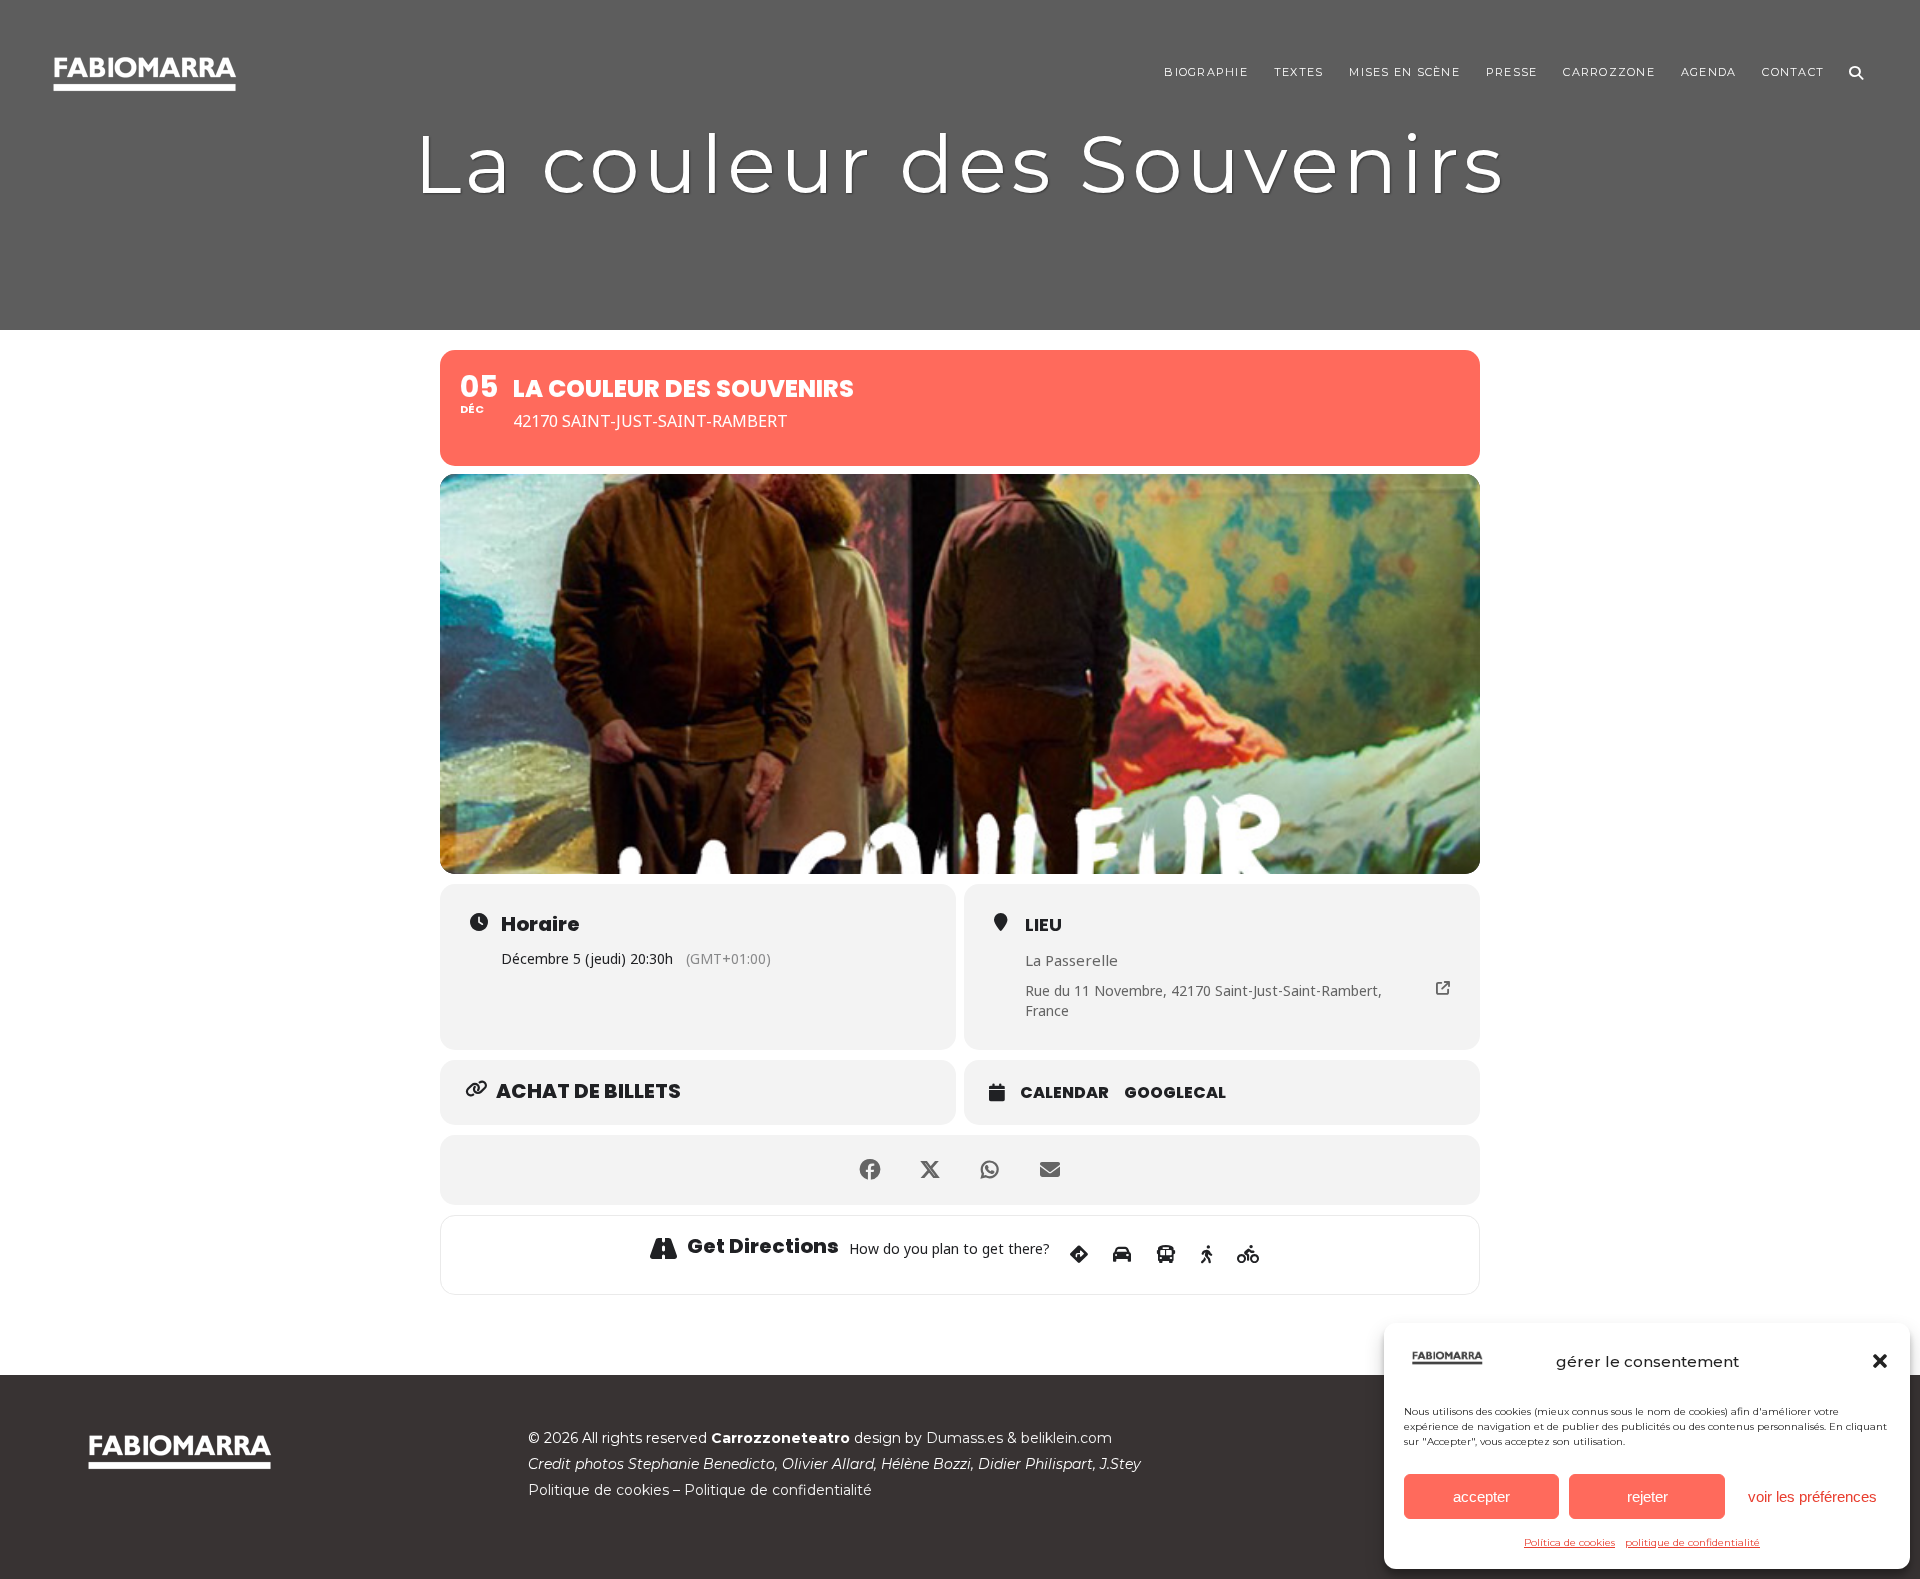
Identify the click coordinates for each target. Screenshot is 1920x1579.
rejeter (1647, 1496)
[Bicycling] (1248, 1255)
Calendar (1064, 1093)
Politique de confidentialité (778, 1490)
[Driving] (1122, 1255)
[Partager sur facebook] (870, 1170)
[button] (1880, 1361)
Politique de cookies (598, 1490)
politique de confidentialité (1692, 1542)
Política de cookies (1569, 1542)
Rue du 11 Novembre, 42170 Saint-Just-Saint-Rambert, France (1203, 1000)
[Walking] (1206, 1255)
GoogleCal (1175, 1093)
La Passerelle (1071, 960)
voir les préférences (1812, 1496)
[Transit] (1166, 1255)
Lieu (1043, 924)
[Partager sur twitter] (930, 1170)
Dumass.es (964, 1438)
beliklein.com (1066, 1438)
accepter (1481, 1496)
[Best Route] (1079, 1255)
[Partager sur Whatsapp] (990, 1170)
